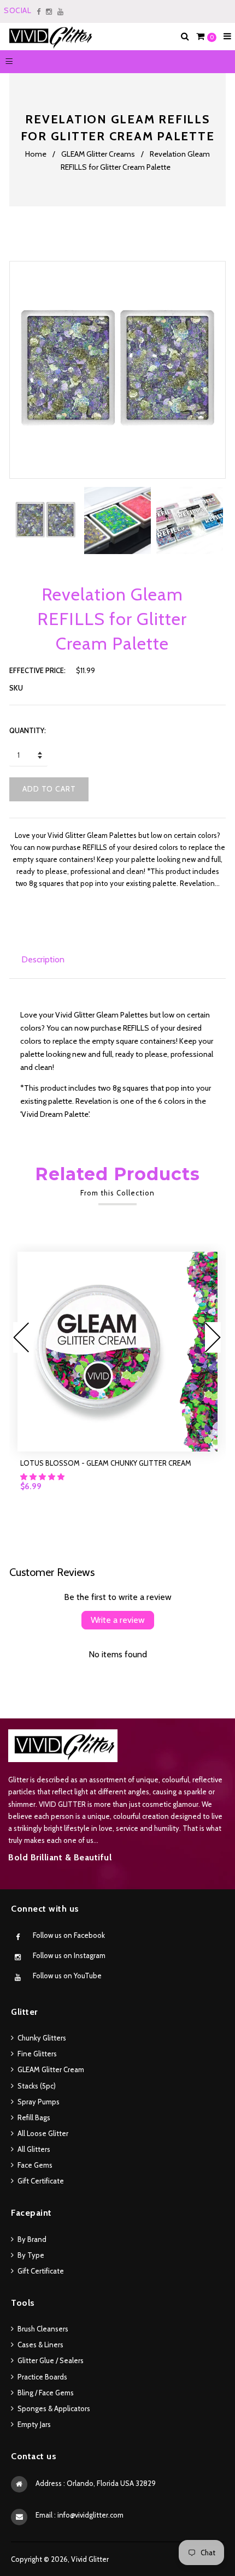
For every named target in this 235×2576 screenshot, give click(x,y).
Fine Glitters (37, 2054)
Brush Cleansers (43, 2329)
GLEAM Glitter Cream (51, 2069)
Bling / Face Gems (46, 2393)
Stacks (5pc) (37, 2086)
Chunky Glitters (42, 2038)
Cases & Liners (40, 2345)
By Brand (32, 2239)
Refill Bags (34, 2117)
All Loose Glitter (43, 2133)
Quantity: (28, 730)
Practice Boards (42, 2377)
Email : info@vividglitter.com (80, 2515)
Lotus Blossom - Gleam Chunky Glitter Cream (106, 1463)
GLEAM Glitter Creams (98, 154)
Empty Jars (34, 2424)
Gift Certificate (41, 2181)
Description (43, 959)
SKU (16, 688)
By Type (31, 2255)
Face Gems (35, 2165)
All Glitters (34, 2149)
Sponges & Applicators (54, 2408)
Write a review (118, 1620)
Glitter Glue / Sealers (51, 2360)
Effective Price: (37, 670)
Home (36, 154)
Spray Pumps (39, 2102)
